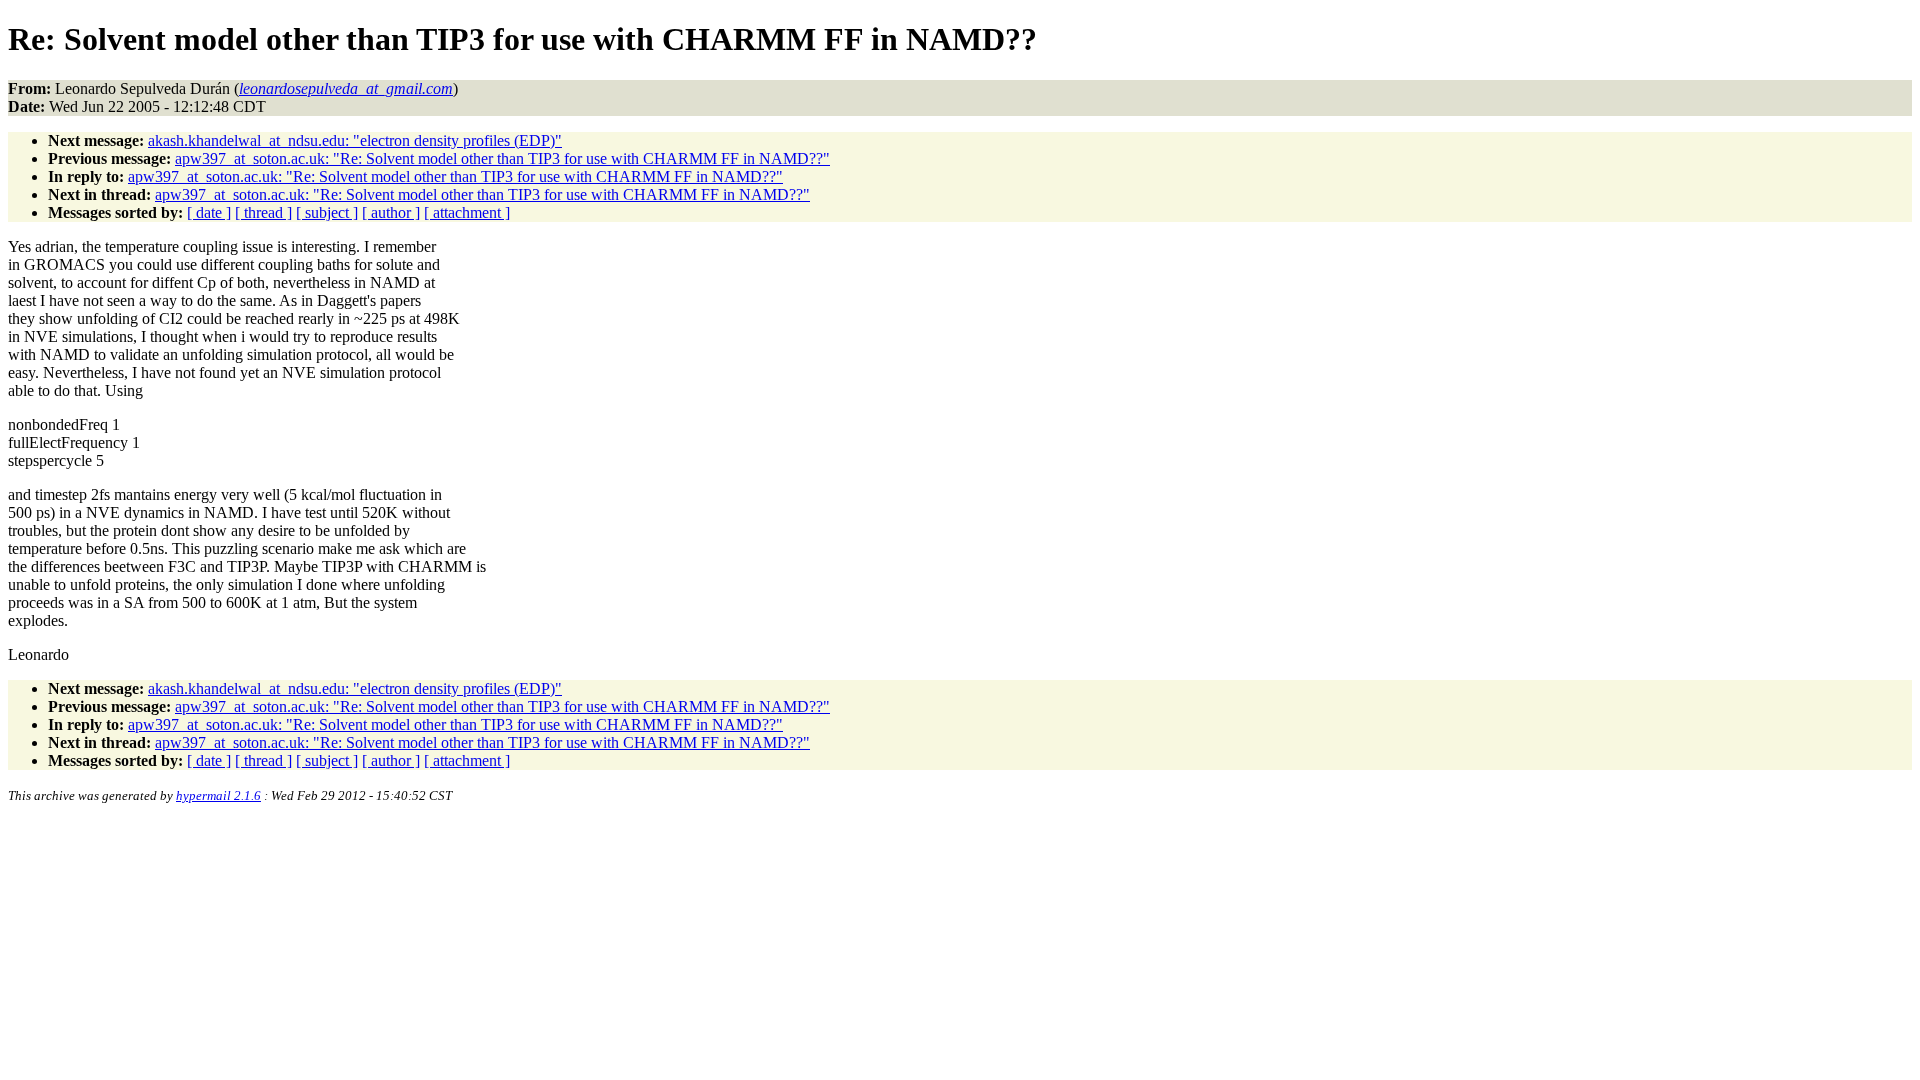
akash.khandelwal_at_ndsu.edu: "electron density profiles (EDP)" (355, 140)
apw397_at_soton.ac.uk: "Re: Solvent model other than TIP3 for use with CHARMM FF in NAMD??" (502, 158)
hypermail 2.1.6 (218, 795)
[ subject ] (327, 212)
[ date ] (209, 212)
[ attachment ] (467, 212)
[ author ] (391, 212)
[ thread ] (263, 212)
